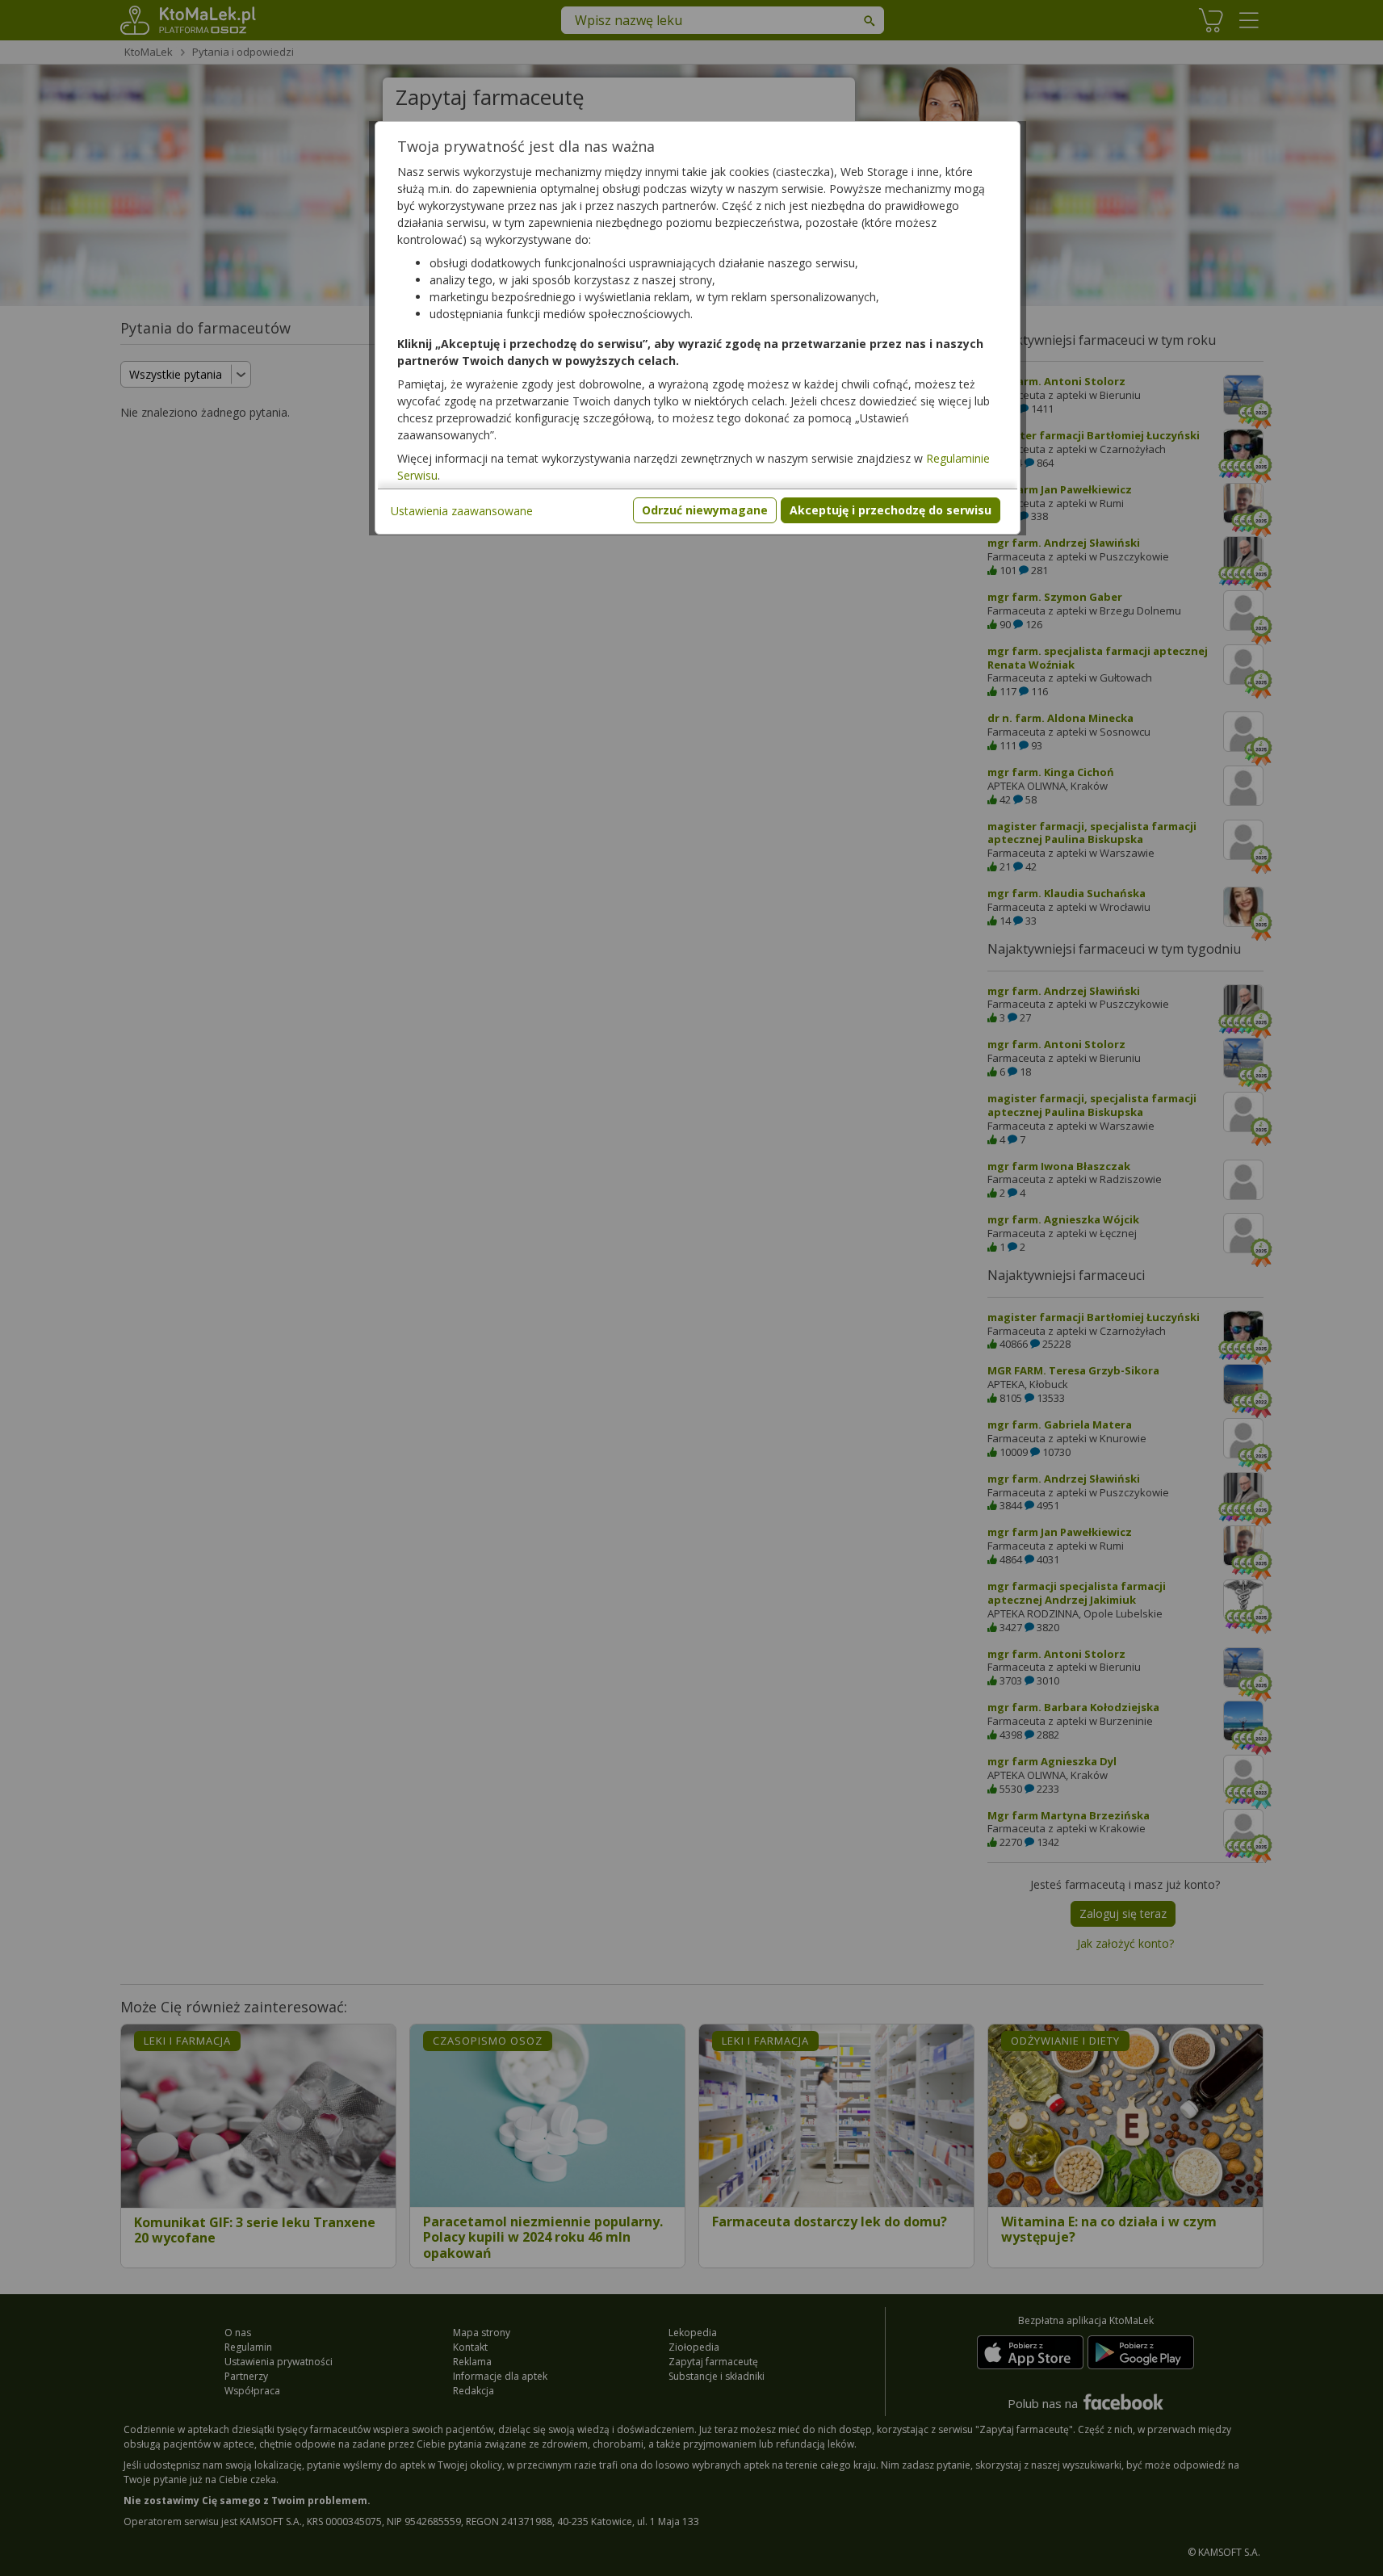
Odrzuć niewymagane (705, 510)
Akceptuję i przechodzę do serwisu (891, 510)
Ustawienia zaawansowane (462, 511)
